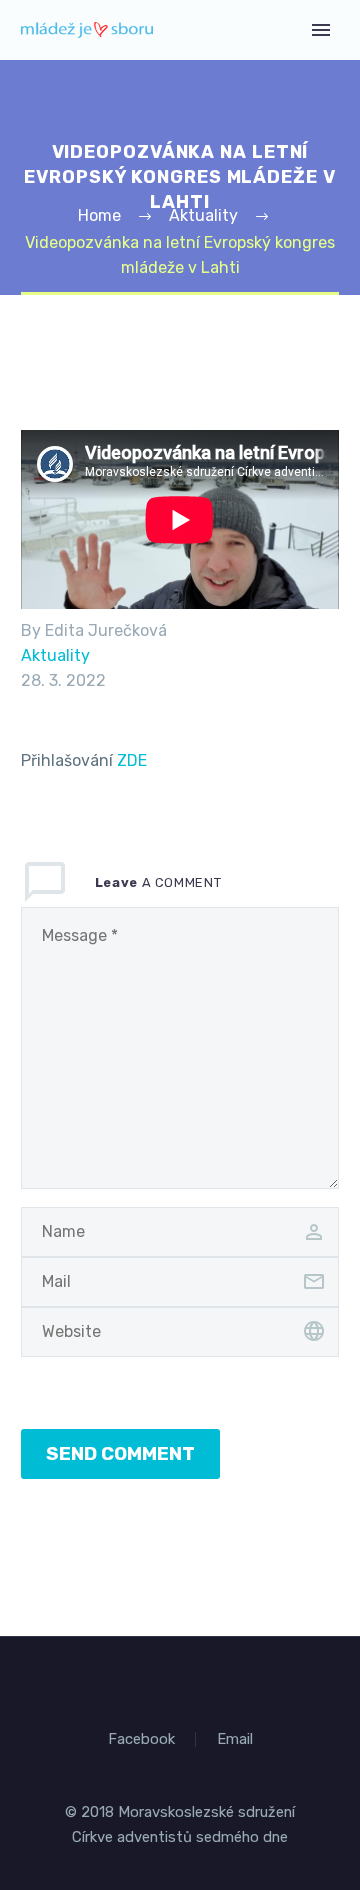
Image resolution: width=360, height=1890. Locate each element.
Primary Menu (321, 30)
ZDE (132, 760)
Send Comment (120, 1453)
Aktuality (55, 655)
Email (235, 1739)
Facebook (141, 1739)
